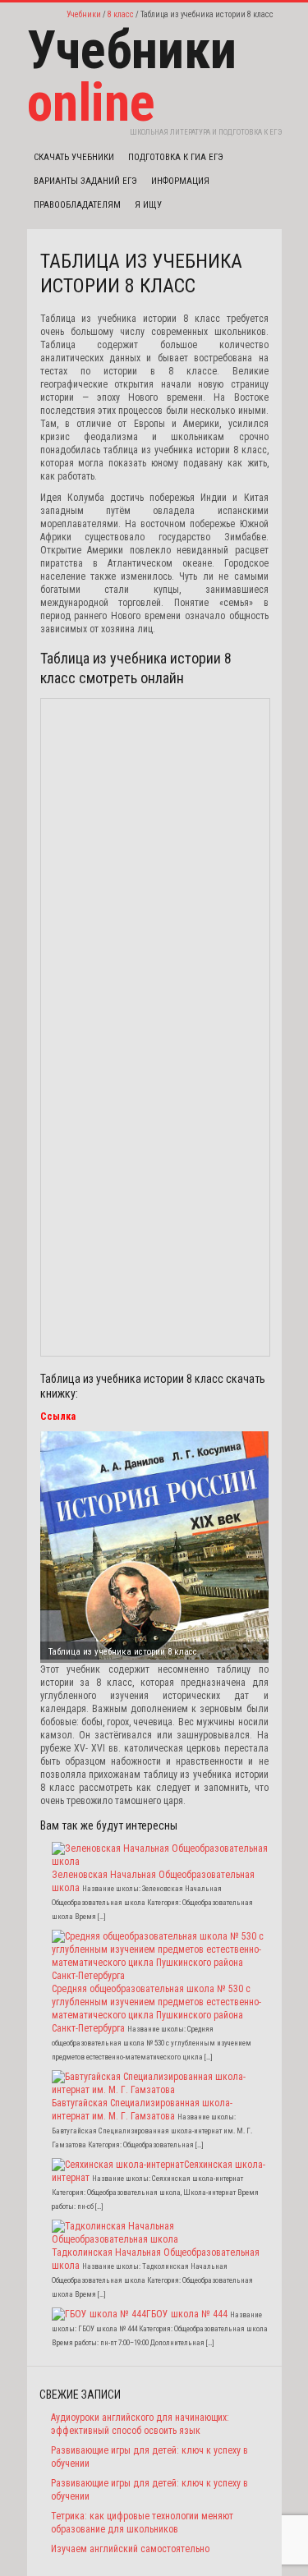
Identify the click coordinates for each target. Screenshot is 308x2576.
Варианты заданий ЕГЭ (85, 181)
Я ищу (148, 205)
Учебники (84, 14)
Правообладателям (77, 205)
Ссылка (58, 1417)
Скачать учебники (74, 157)
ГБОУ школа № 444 (187, 2314)
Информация (180, 181)
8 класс (121, 14)
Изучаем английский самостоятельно (130, 2549)
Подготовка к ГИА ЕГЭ (176, 157)
